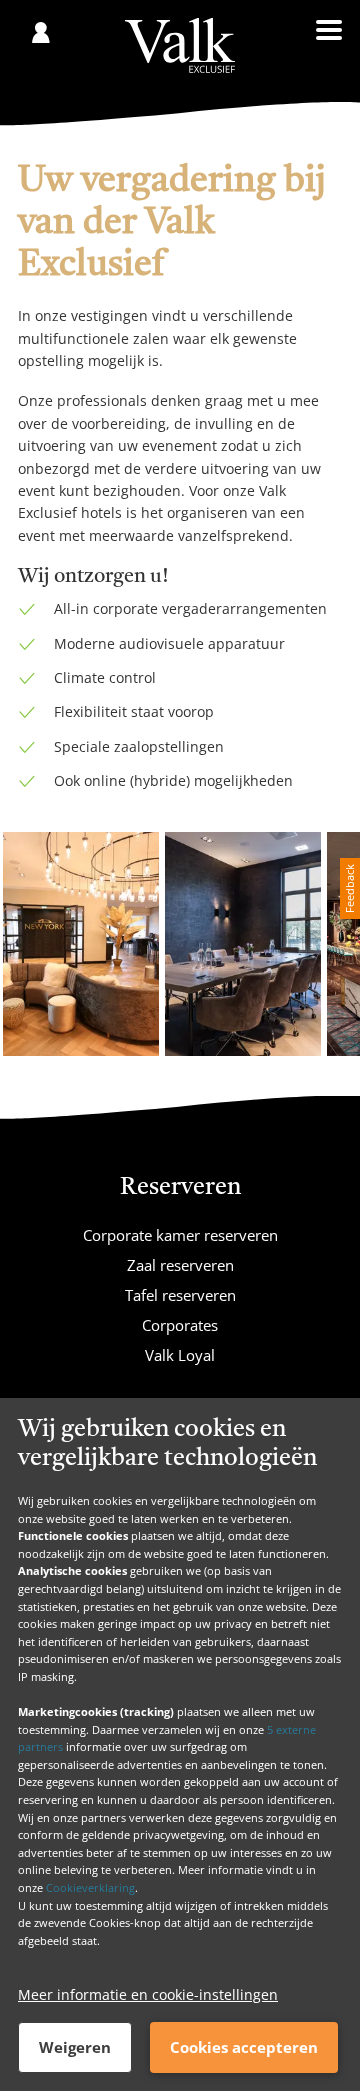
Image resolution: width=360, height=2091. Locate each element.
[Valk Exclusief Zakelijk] (179, 45)
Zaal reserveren (180, 1265)
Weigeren (75, 2047)
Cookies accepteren (244, 2047)
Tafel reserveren (180, 1295)
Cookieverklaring (90, 1887)
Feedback (349, 888)
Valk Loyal (180, 1355)
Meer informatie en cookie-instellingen (148, 1994)
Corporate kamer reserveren (180, 1235)
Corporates (180, 1325)
